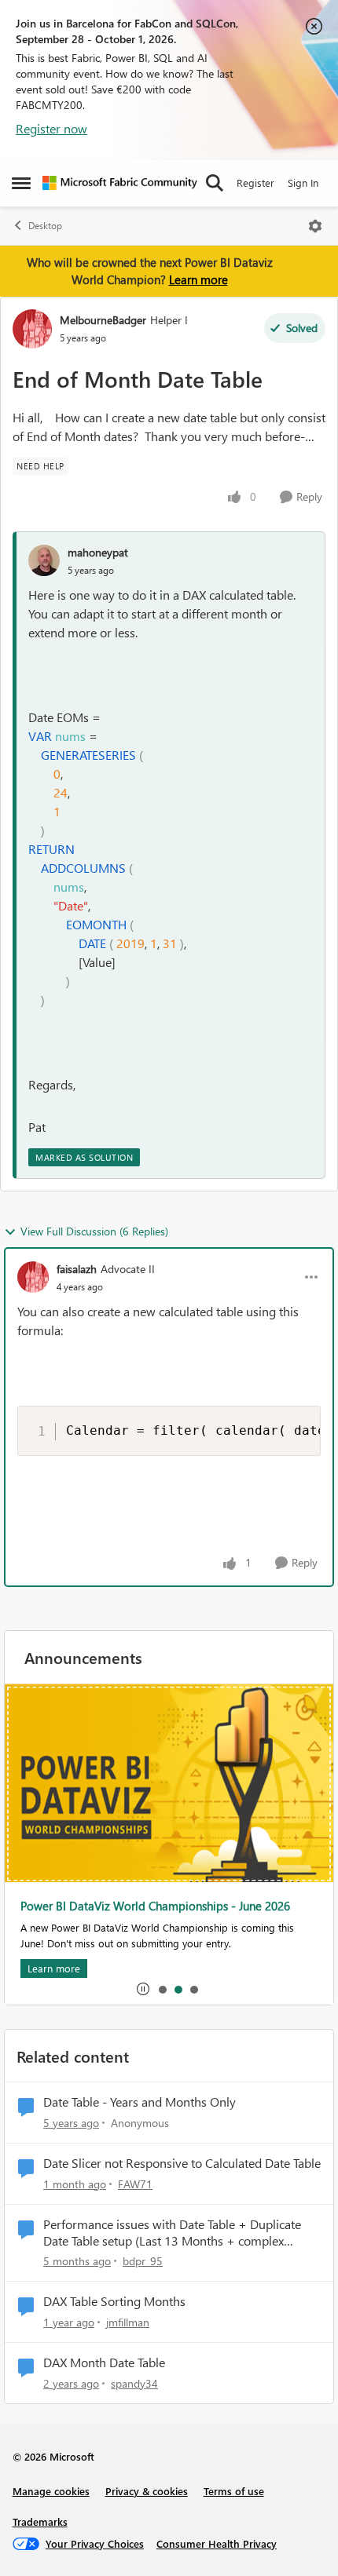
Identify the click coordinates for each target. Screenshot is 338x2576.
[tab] (162, 1989)
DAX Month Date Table (104, 2363)
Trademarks (40, 2521)
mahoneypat (98, 552)
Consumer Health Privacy (217, 2543)
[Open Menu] (315, 226)
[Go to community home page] (120, 183)
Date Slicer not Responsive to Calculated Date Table (182, 2163)
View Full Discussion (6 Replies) (94, 1231)
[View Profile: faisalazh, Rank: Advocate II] (33, 1277)
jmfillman (128, 2322)
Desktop (45, 226)
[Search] (215, 183)
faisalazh (77, 1269)
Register (255, 182)
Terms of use (234, 2491)
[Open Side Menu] (21, 183)
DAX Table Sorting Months (114, 2301)
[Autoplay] (143, 1989)
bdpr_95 (143, 2261)
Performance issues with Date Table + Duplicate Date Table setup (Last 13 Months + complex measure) (172, 2233)
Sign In (303, 182)
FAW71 (135, 2184)
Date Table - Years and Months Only (140, 2102)
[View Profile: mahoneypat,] (44, 560)
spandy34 (134, 2383)
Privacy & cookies (147, 2491)
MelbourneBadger (103, 320)
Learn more (198, 279)
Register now (51, 128)
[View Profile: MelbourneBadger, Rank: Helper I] (32, 329)
